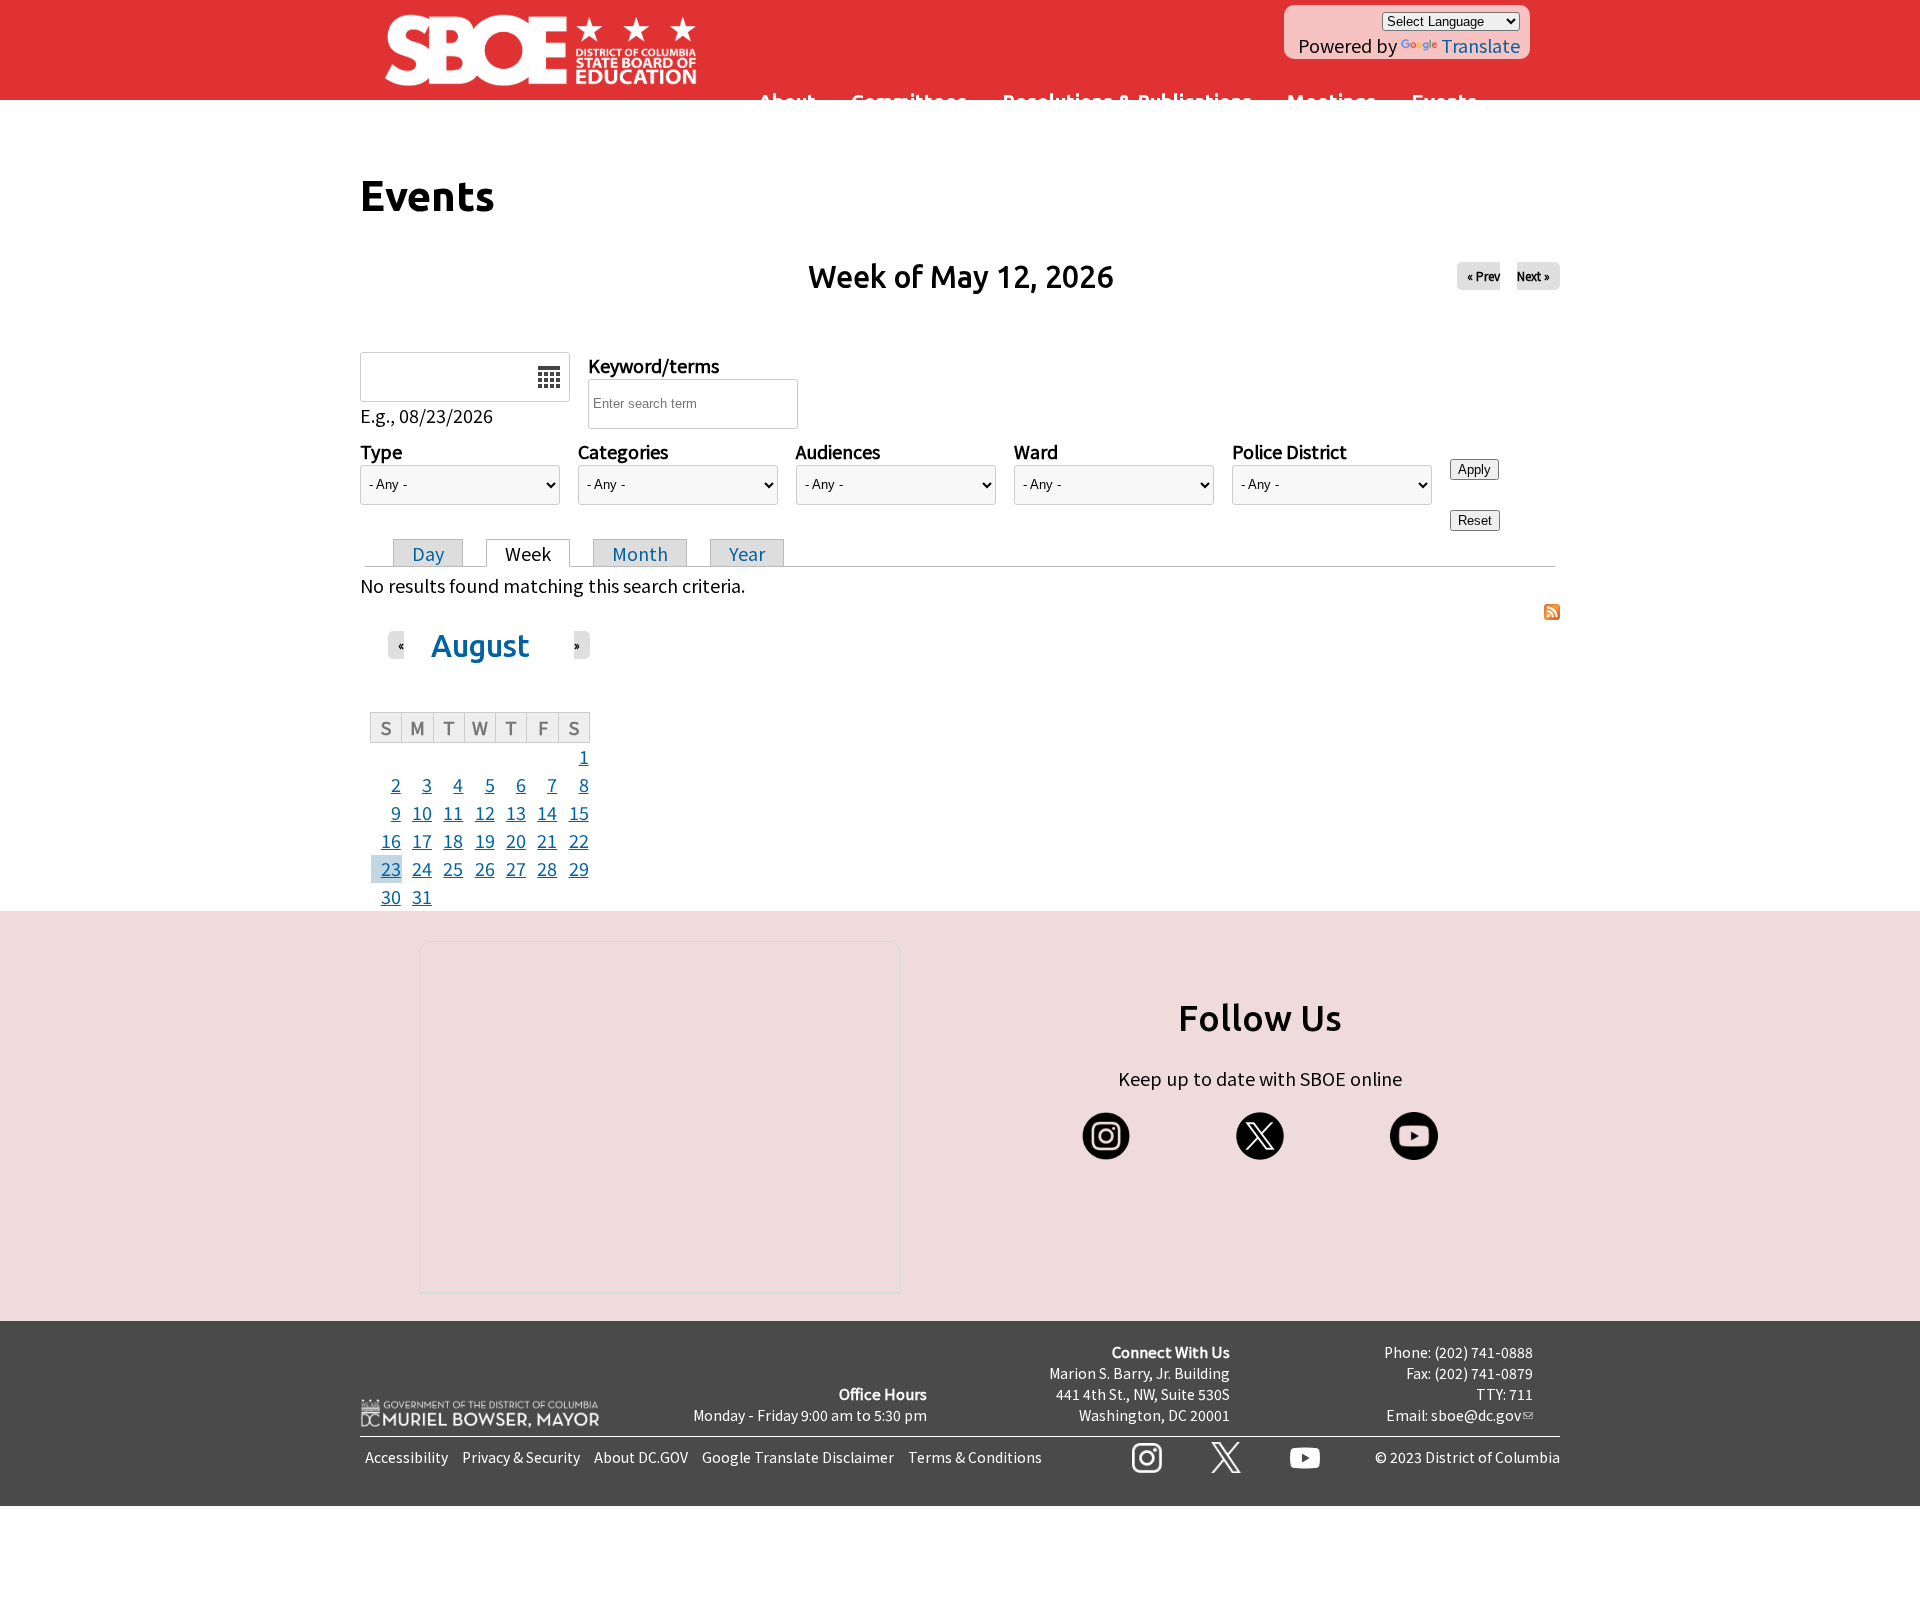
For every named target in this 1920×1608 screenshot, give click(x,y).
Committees (909, 101)
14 (547, 812)
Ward (1036, 451)
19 (485, 840)
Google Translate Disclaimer (798, 1457)
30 (391, 896)
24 (422, 868)
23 (391, 868)
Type (381, 451)
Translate (1480, 45)
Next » (1533, 275)
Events (1444, 101)
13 (516, 812)
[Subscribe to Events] (1552, 612)
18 (453, 840)
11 (453, 812)
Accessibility (406, 1457)
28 (547, 868)
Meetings (1331, 101)
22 (579, 840)
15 (579, 812)
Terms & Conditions (975, 1457)
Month (640, 553)
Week (528, 553)
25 (453, 868)
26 (485, 868)
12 (485, 812)
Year (747, 553)
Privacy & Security (521, 1457)
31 (422, 896)
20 (516, 840)
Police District (1289, 451)
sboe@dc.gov (1476, 1415)
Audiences (838, 451)
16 (391, 840)
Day (428, 553)
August (480, 645)
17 (422, 840)
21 (547, 840)
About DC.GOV (641, 1457)
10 (422, 812)
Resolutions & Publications (1127, 101)
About (787, 101)
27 (516, 868)
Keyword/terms (653, 365)
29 (579, 868)
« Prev (1483, 275)
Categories (623, 451)
